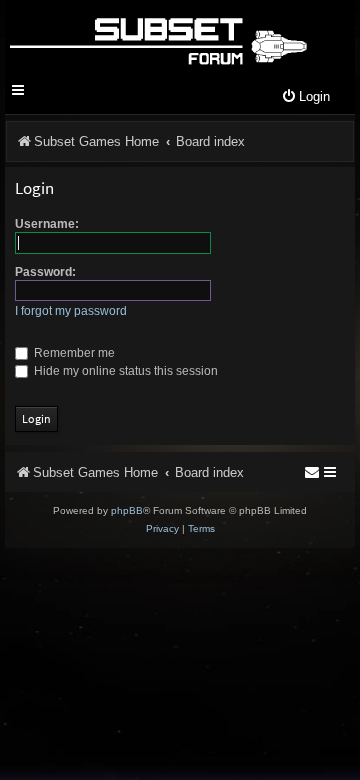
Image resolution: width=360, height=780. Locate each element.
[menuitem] (305, 97)
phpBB (127, 510)
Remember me (73, 353)
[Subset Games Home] (157, 38)
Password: (45, 272)
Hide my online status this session (124, 371)
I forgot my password (71, 311)
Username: (47, 224)
